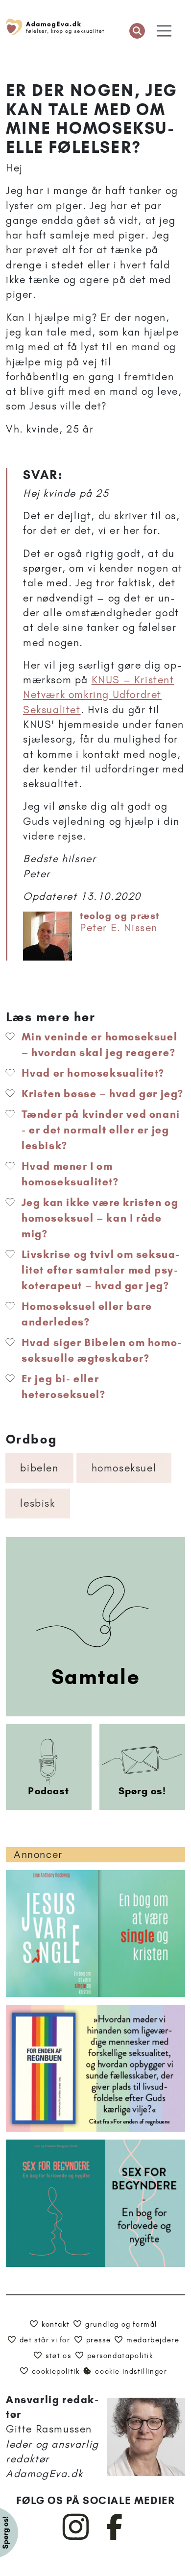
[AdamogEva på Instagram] (76, 2538)
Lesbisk (37, 1503)
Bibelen (39, 1468)
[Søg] (137, 31)
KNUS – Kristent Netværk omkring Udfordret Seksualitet (99, 695)
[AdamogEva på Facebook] (115, 2538)
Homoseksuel (124, 1468)
